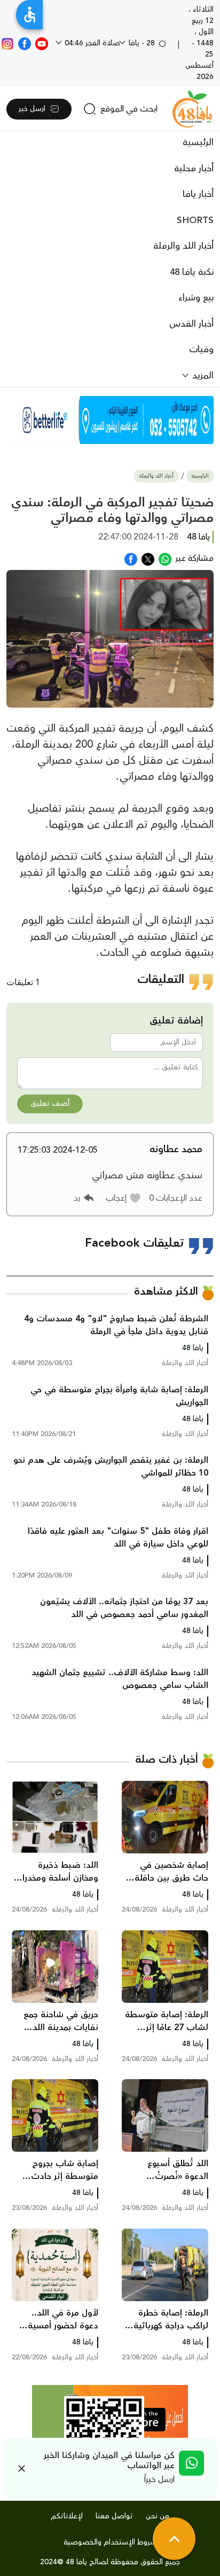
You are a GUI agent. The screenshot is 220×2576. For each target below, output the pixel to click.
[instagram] (7, 43)
